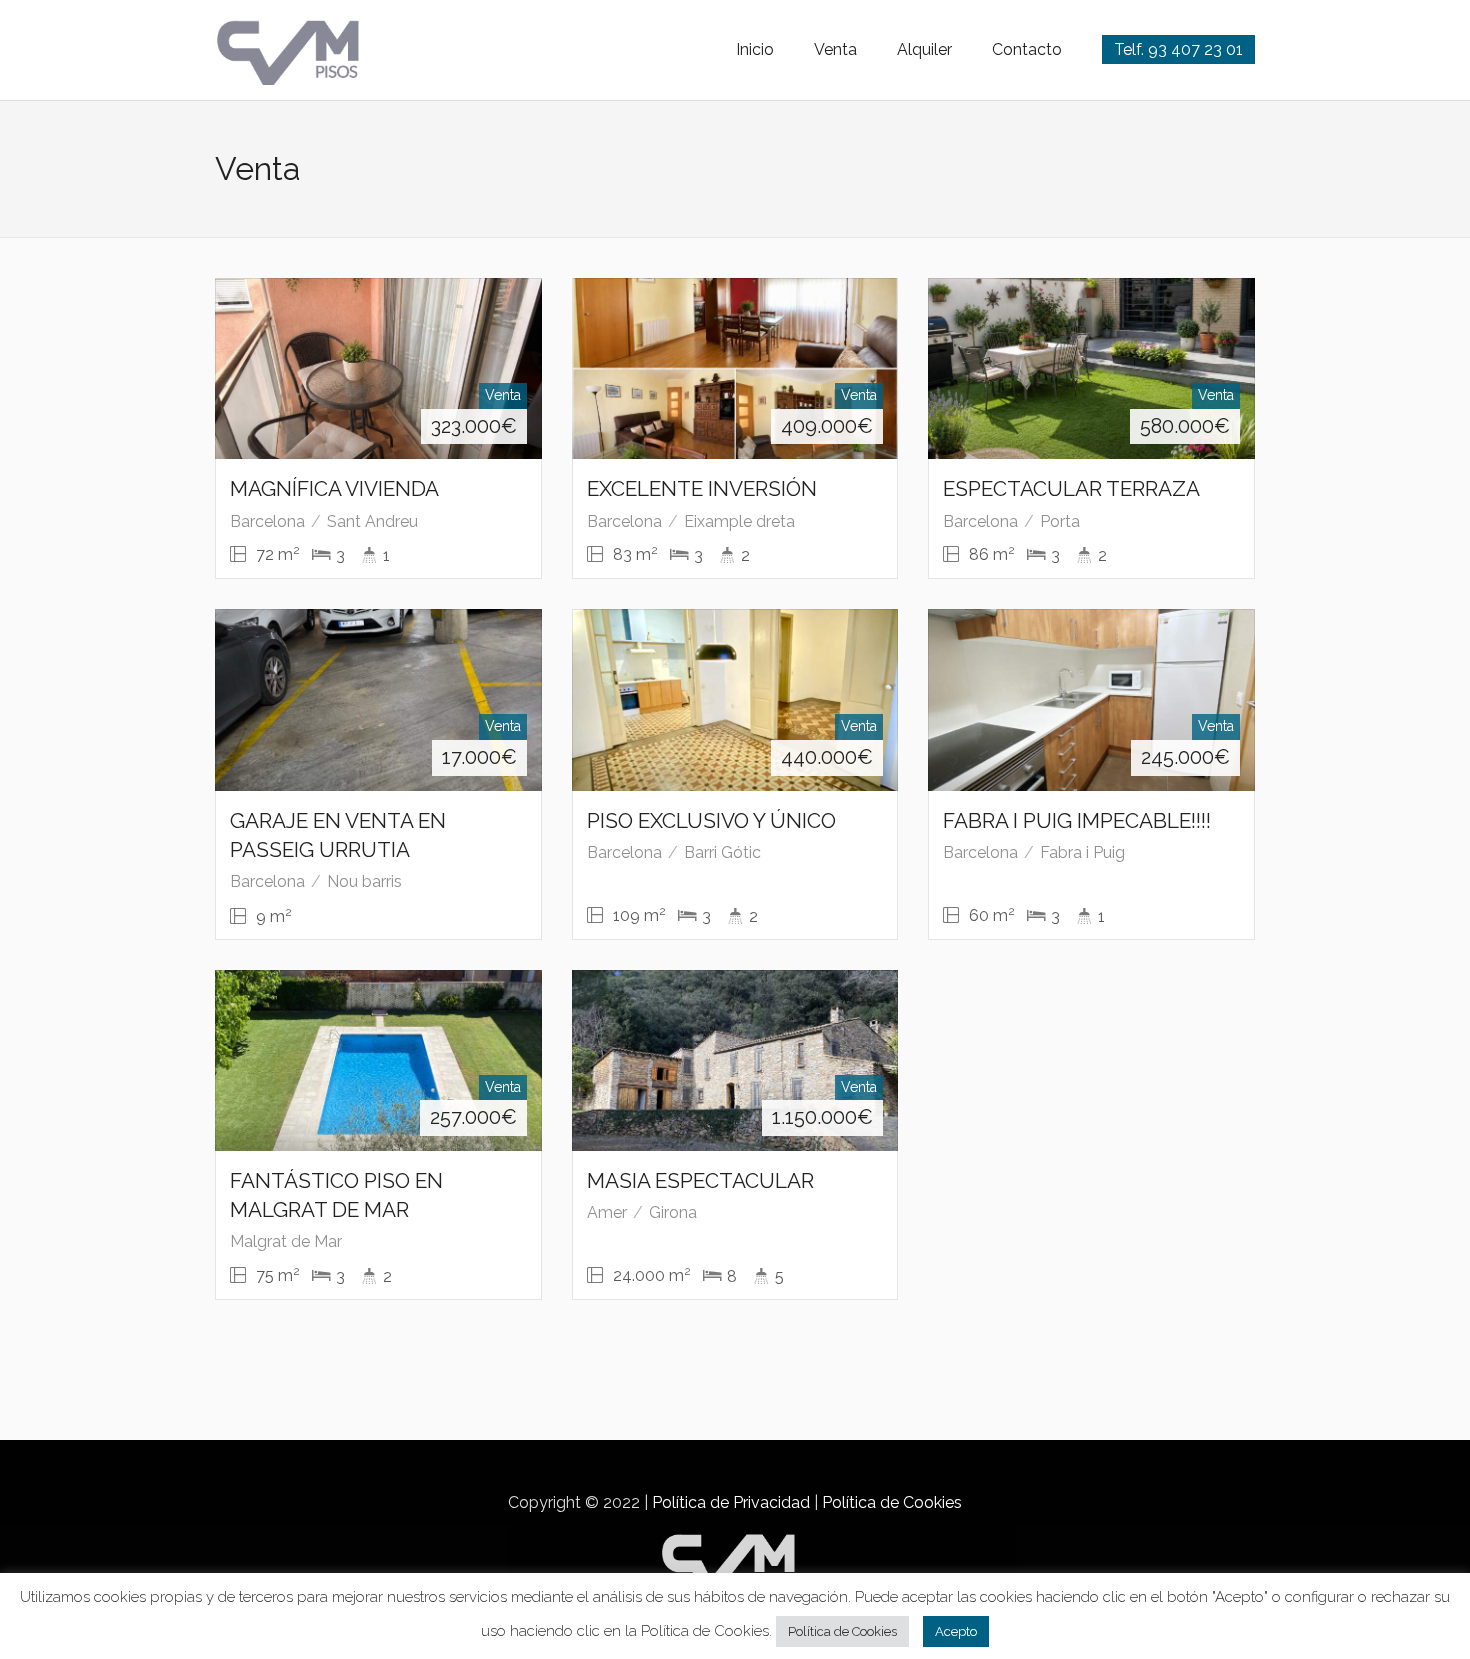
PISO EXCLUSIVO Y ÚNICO (711, 820)
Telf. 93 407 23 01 (1178, 49)
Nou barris (364, 881)
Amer (607, 1212)
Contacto (1027, 49)
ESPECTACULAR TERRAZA (1071, 488)
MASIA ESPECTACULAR (700, 1180)
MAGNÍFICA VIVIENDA (334, 488)
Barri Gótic (722, 852)
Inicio (755, 49)
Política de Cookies (892, 1502)
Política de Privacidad (731, 1502)
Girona (673, 1212)
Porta (1060, 521)
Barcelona (267, 521)
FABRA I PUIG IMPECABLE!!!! (1077, 820)
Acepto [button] (956, 1631)
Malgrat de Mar (286, 1241)
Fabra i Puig (1082, 852)
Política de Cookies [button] (842, 1631)
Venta (835, 49)
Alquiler (924, 49)
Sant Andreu (372, 521)
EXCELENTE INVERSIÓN (702, 488)
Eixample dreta (739, 521)
